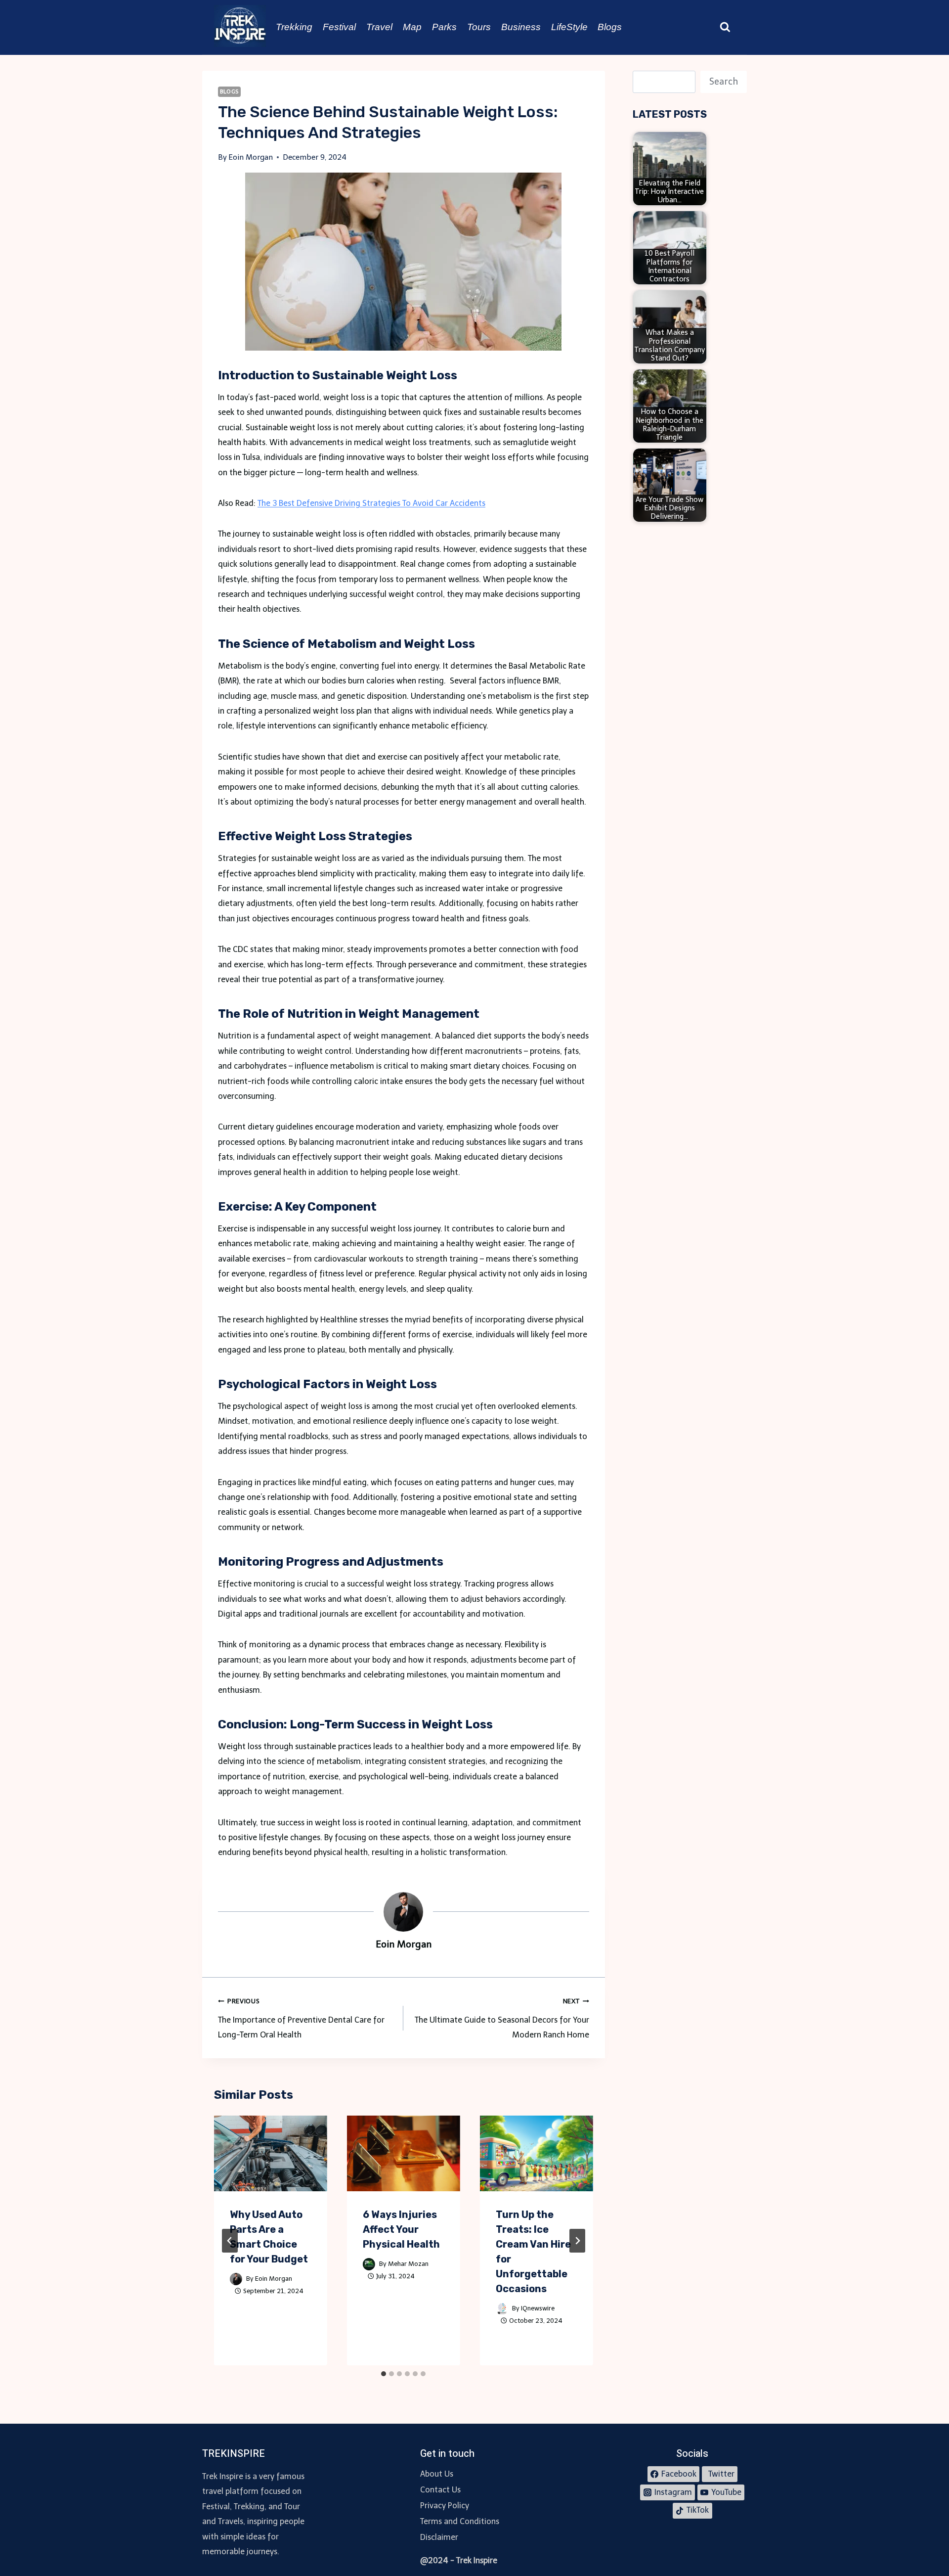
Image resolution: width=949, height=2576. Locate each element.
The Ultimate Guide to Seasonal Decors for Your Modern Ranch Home (502, 2018)
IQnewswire (538, 2308)
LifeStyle (569, 27)
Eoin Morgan (274, 2279)
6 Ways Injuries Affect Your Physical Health (401, 2229)
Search (724, 82)
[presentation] (271, 2153)
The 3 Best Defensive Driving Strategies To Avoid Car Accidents (371, 503)
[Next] (577, 2241)
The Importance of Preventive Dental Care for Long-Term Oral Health (301, 2018)
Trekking (294, 27)
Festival (339, 27)
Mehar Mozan (408, 2264)
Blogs (610, 27)
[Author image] (236, 2279)
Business (521, 27)
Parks (444, 27)
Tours (479, 27)
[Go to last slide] (230, 2241)
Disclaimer (439, 2537)
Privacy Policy (445, 2506)
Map (412, 27)
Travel (379, 27)
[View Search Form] (725, 27)
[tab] (384, 2374)
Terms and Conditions (460, 2521)
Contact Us (440, 2490)
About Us (437, 2474)
